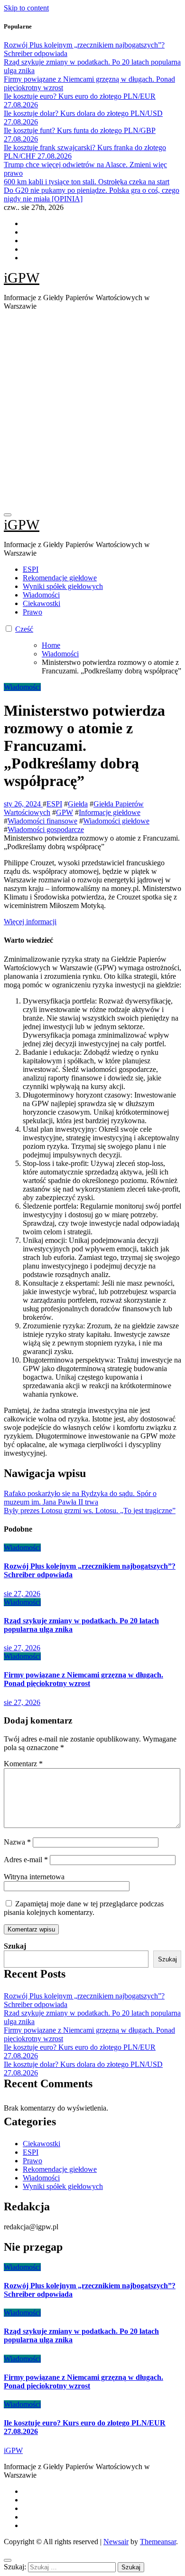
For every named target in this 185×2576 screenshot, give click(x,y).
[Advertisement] (92, 411)
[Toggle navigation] (8, 515)
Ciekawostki (42, 603)
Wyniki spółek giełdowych (63, 586)
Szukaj (15, 1946)
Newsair (116, 2542)
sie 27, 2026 (22, 1594)
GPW (65, 812)
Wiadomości (41, 595)
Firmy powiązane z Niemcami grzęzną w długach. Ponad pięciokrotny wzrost (83, 1679)
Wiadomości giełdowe (116, 821)
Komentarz (23, 1764)
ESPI (31, 569)
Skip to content (26, 8)
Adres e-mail (26, 1860)
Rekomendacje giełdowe (60, 578)
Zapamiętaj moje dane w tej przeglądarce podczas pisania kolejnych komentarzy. (84, 1908)
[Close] (8, 2560)
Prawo (32, 612)
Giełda (78, 804)
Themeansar (158, 2542)
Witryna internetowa (34, 1877)
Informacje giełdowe (110, 812)
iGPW (22, 278)
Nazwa (17, 1842)
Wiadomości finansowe (42, 821)
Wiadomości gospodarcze (46, 829)
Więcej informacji (30, 922)
